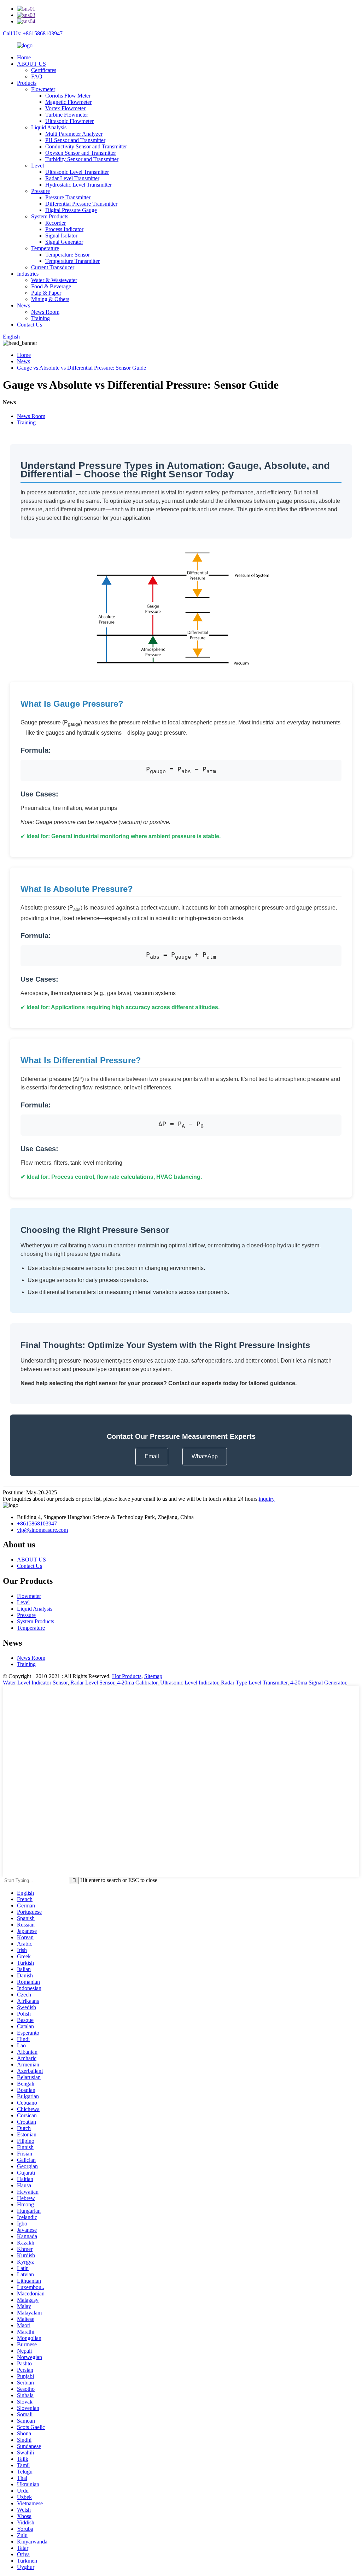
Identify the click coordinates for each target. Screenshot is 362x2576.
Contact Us (30, 325)
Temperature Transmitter (72, 261)
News (24, 305)
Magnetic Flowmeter (68, 102)
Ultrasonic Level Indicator (189, 1683)
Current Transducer (53, 267)
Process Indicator (64, 229)
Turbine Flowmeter (67, 115)
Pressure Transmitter (68, 197)
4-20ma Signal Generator (318, 1683)
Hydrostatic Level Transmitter (78, 185)
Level (37, 166)
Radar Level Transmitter (72, 178)
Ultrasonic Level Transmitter (77, 172)
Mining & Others (50, 299)
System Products (50, 216)
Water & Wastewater (54, 280)
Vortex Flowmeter (65, 108)
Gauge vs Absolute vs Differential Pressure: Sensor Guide (81, 368)
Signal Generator (64, 242)
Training (40, 318)
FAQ (37, 77)
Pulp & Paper (46, 293)
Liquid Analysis (49, 127)
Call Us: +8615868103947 (33, 33)
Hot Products (127, 1676)
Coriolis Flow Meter (68, 96)
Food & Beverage (51, 286)
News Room (45, 312)
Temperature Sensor (68, 255)
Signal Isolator (61, 236)
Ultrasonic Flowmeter (69, 121)
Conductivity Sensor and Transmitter (86, 146)
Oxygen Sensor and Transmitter (81, 153)
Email (152, 1456)
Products (27, 83)
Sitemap (153, 1676)
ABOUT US (31, 64)
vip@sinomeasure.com (42, 1530)
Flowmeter (43, 89)
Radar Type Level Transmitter (254, 1683)
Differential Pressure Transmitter (81, 204)
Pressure (40, 191)
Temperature (45, 248)
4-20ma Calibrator (137, 1683)
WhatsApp (205, 1456)
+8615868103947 (37, 1524)
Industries (28, 274)
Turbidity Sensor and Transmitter (82, 159)
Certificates (44, 70)
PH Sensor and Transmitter (75, 140)
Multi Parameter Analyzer (74, 134)
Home (24, 57)
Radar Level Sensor (92, 1683)
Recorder (56, 223)
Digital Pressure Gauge (71, 210)
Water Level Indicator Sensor (35, 1683)
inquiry (267, 1499)
